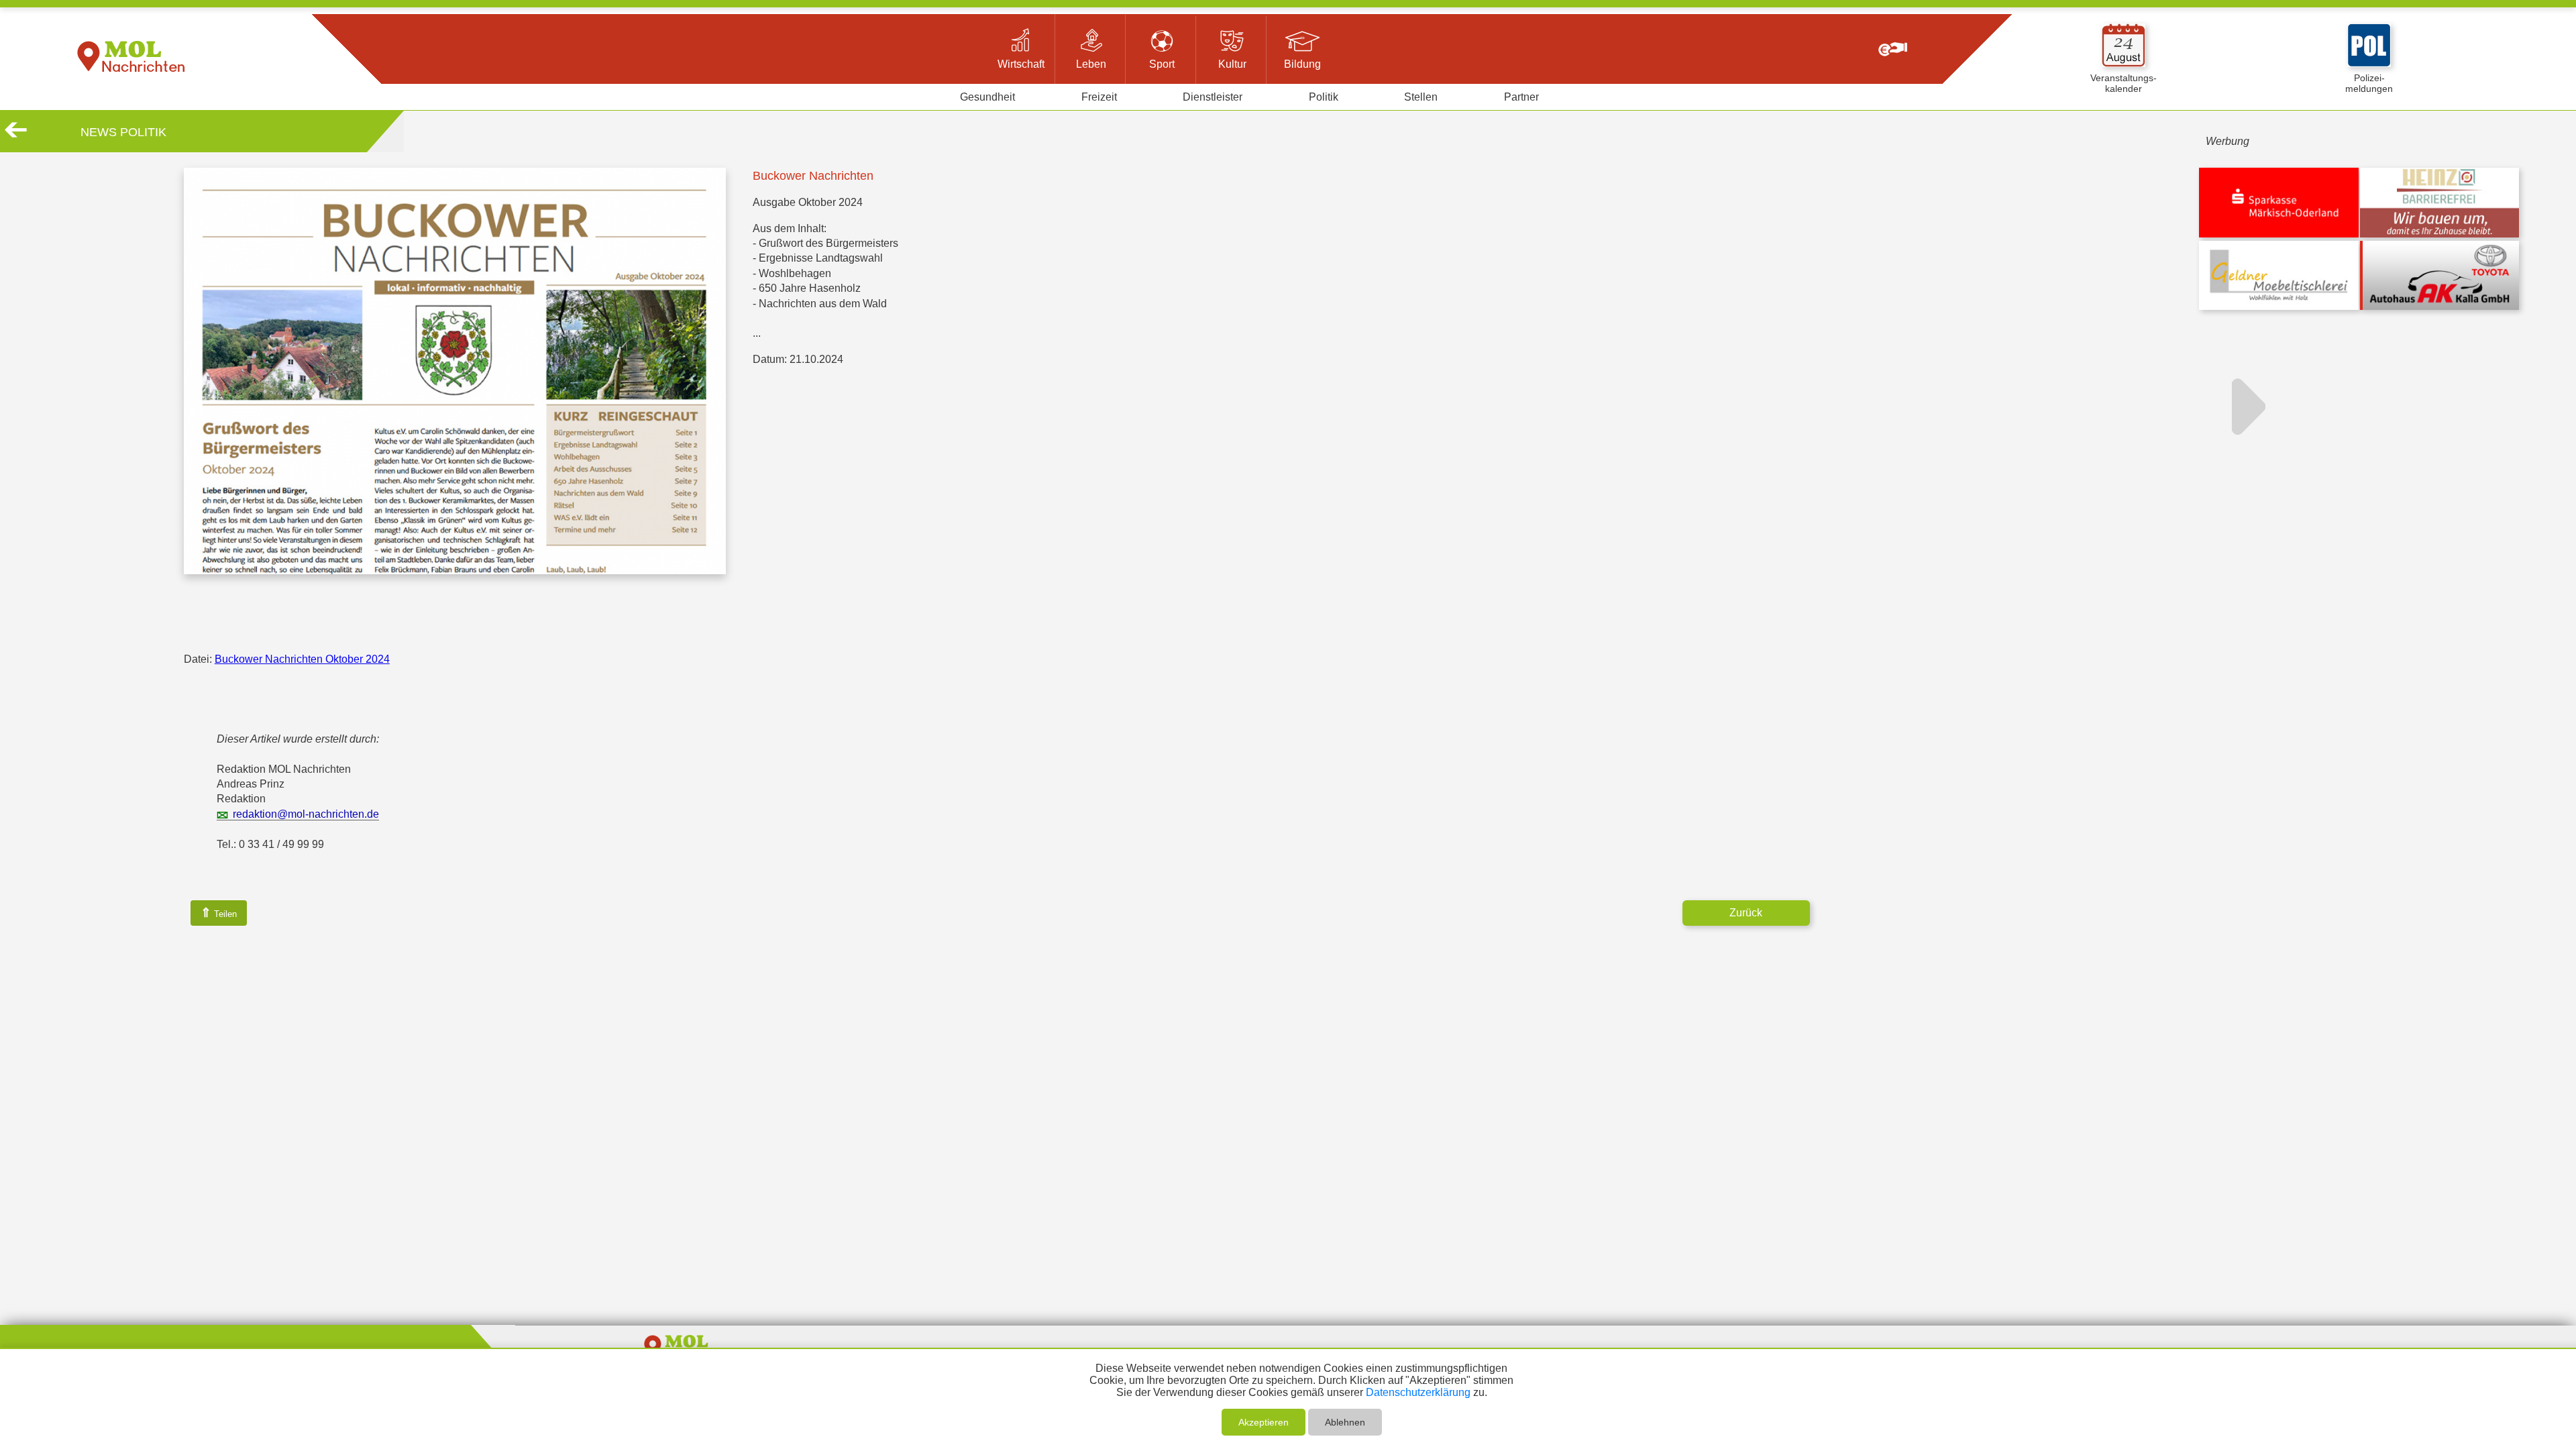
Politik (1324, 97)
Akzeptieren (1264, 1422)
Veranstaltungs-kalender (2124, 83)
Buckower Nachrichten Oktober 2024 (302, 659)
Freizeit (1099, 97)
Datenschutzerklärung (1418, 1392)
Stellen (1421, 97)
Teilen (219, 913)
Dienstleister (1213, 97)
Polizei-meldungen (2369, 83)
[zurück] (16, 135)
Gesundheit (987, 97)
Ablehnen (1345, 1422)
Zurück (1746, 913)
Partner (1521, 97)
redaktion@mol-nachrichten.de (306, 814)
